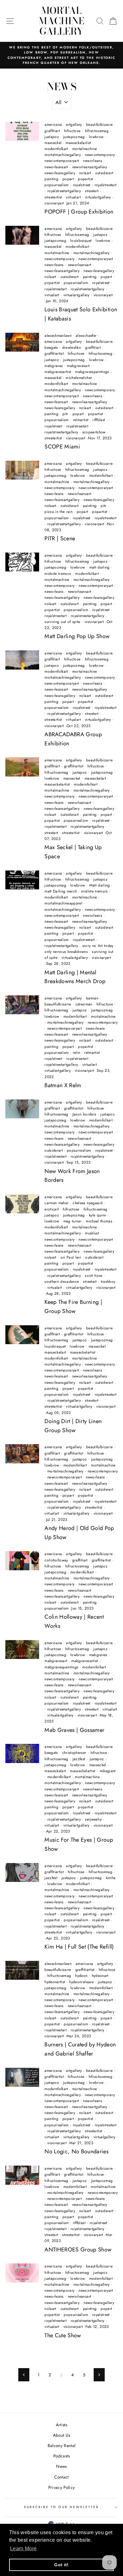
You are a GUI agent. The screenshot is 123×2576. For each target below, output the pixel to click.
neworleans (92, 161)
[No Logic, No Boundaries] (22, 2077)
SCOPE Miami (62, 447)
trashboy (108, 1282)
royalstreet (82, 185)
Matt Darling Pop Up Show (77, 636)
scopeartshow (94, 432)
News (61, 2466)
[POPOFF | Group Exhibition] (22, 131)
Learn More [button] (23, 2548)
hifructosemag (97, 131)
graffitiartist (54, 353)
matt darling (100, 567)
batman (92, 998)
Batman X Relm (63, 1085)
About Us (62, 2435)
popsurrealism (56, 185)
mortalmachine (85, 149)
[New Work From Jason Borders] (22, 1109)
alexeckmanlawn (58, 336)
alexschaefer (86, 336)
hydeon (81, 1976)
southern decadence (62, 1282)
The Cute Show (63, 2335)
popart (68, 179)
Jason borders (84, 1114)
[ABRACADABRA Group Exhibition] (22, 660)
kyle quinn (97, 1215)
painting (51, 179)
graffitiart (52, 131)
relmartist (81, 420)
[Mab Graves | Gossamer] (22, 1650)
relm (76, 1053)
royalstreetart (106, 185)
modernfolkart (56, 149)
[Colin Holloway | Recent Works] (22, 1561)
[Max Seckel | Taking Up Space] (22, 767)
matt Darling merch (61, 891)
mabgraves (54, 366)
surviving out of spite (62, 622)
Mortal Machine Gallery (61, 21)
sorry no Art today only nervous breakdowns (79, 949)
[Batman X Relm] (22, 1005)
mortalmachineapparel (63, 903)
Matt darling (100, 885)
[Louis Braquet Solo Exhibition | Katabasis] (22, 235)
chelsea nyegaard (87, 1203)
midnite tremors (58, 574)
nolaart (85, 173)
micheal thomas (99, 1221)
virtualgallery (105, 2137)
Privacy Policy (62, 2487)
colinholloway (56, 1560)
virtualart (73, 197)
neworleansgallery (60, 173)
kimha (111, 1878)
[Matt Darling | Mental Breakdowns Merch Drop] (22, 880)
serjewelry (93, 1819)
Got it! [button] (61, 2565)
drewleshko (72, 348)
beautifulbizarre (99, 125)
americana (53, 125)
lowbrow (96, 137)
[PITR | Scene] (22, 470)
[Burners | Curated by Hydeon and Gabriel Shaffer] (22, 1970)
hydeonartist (55, 1982)
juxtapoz (52, 137)
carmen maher (56, 1203)
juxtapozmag (74, 137)
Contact (61, 2477)
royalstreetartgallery (64, 191)
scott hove (94, 1276)
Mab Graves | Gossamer (74, 1730)
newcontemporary (100, 155)
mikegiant (108, 1771)
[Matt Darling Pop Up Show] (22, 562)
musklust (92, 1233)
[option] (61, 55)
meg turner (73, 1221)
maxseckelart (95, 778)
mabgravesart (78, 366)
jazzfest (79, 1759)
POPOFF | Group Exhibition (79, 212)
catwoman (84, 1004)
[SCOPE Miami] (22, 342)
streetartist (53, 197)
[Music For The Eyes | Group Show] (22, 1753)
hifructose (72, 131)
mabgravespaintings (92, 372)
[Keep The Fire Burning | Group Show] (22, 1204)
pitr (65, 414)
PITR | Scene (60, 538)
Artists (61, 2425)
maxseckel (53, 143)
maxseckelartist (78, 143)
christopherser (74, 1753)
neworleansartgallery (90, 167)
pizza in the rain (59, 512)
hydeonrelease (81, 1982)
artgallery (74, 125)
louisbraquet (81, 241)
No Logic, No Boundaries (76, 2151)
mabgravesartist (58, 372)
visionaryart (54, 203)
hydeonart (100, 1976)
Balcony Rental (62, 2445)
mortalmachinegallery (63, 155)
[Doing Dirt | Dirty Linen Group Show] (22, 1335)
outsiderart (104, 173)
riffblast (99, 420)
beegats (51, 348)
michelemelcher (79, 378)
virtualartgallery (98, 197)
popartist (85, 179)
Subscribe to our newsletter (62, 2507)
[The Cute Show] (22, 2273)
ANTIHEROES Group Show (78, 2250)
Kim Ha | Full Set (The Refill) (79, 1947)
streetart (92, 191)
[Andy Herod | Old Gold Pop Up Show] (22, 1454)
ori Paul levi (71, 1257)
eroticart (52, 1209)
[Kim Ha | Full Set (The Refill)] (22, 1872)
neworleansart (56, 167)
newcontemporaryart (62, 161)
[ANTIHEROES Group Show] (22, 2175)
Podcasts (61, 2456)
